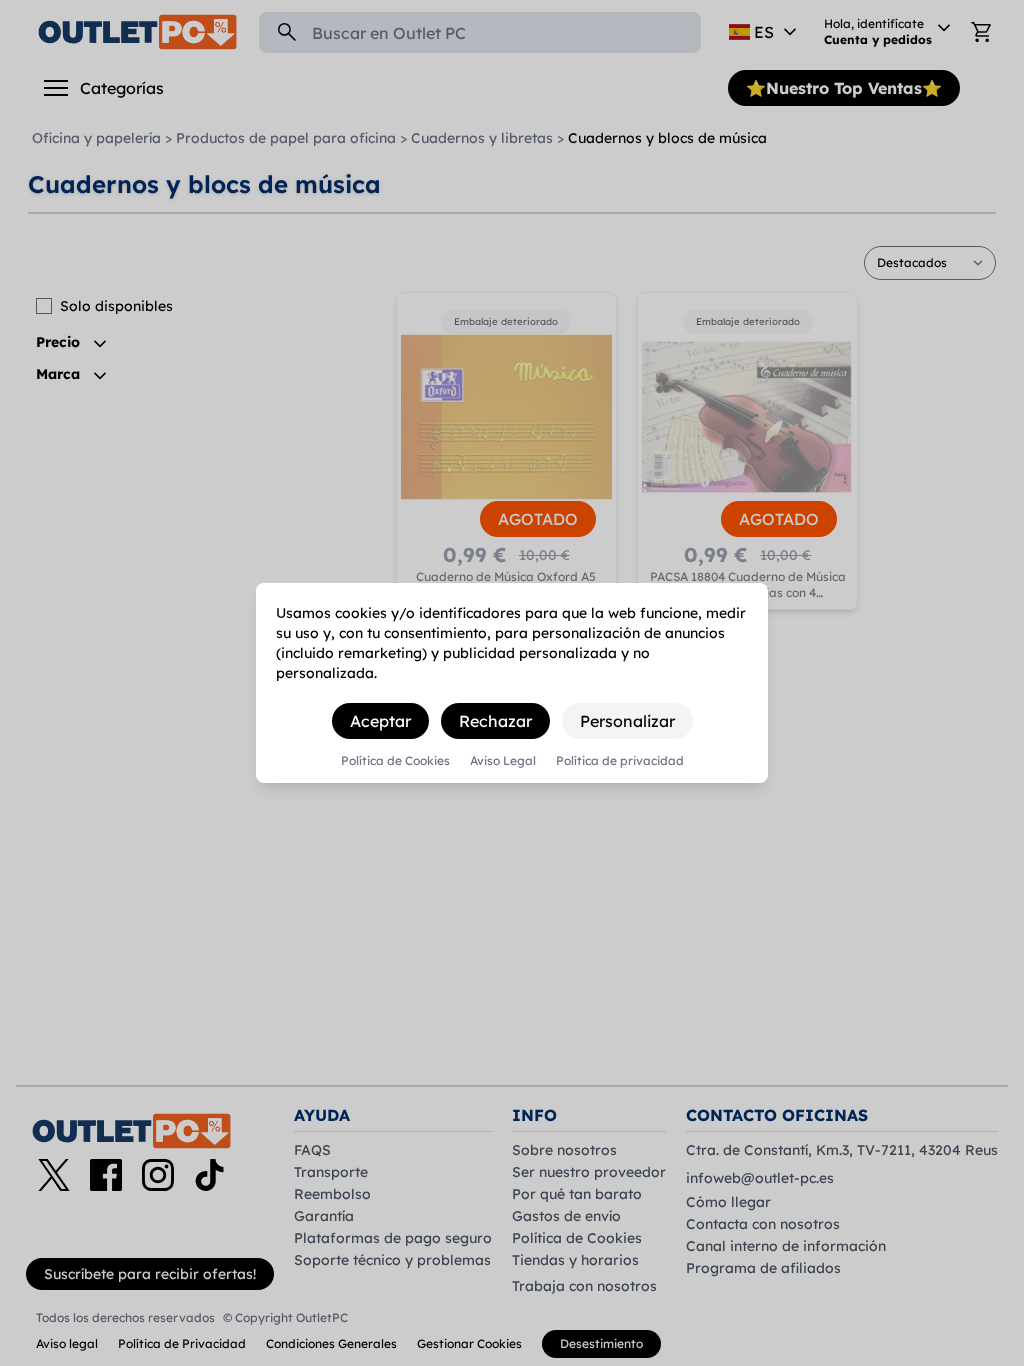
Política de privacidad (620, 761)
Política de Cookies (395, 761)
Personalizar (627, 721)
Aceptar (380, 721)
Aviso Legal (503, 761)
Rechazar (495, 721)
